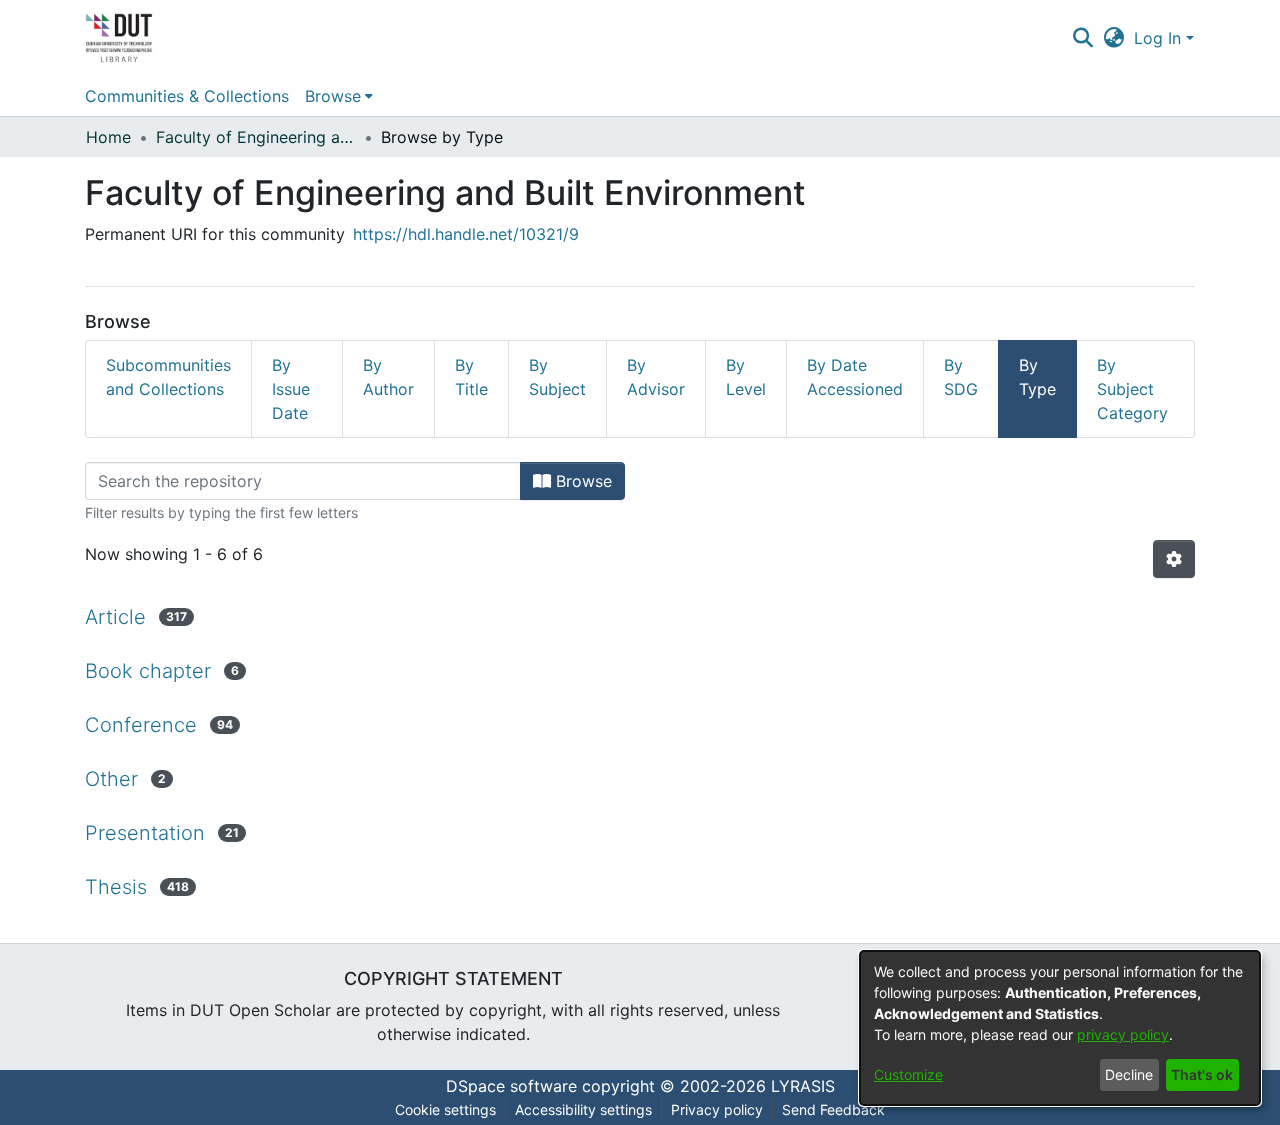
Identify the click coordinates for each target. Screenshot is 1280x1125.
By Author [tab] (388, 377)
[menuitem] (339, 96)
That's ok (1202, 1074)
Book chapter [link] (148, 671)
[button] (1082, 38)
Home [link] (108, 137)
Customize (908, 1074)
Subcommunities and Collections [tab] (168, 377)
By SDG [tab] (961, 377)
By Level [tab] (746, 377)
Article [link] (115, 617)
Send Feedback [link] (833, 1109)
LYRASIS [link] (803, 1086)
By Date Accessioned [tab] (855, 377)
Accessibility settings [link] (583, 1109)
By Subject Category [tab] (1132, 389)
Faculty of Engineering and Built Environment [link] (256, 137)
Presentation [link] (145, 833)
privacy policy (1123, 1034)
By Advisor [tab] (656, 377)
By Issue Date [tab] (291, 389)
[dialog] (1060, 1028)
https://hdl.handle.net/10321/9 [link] (466, 234)
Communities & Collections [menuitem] (187, 96)
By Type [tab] (1037, 377)
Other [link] (111, 779)
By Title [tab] (471, 377)
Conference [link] (141, 725)
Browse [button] (333, 96)
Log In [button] (1160, 38)
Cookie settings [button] (445, 1109)
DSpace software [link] (511, 1086)
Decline (1129, 1074)
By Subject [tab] (557, 377)
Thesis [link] (116, 887)
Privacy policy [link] (717, 1109)
